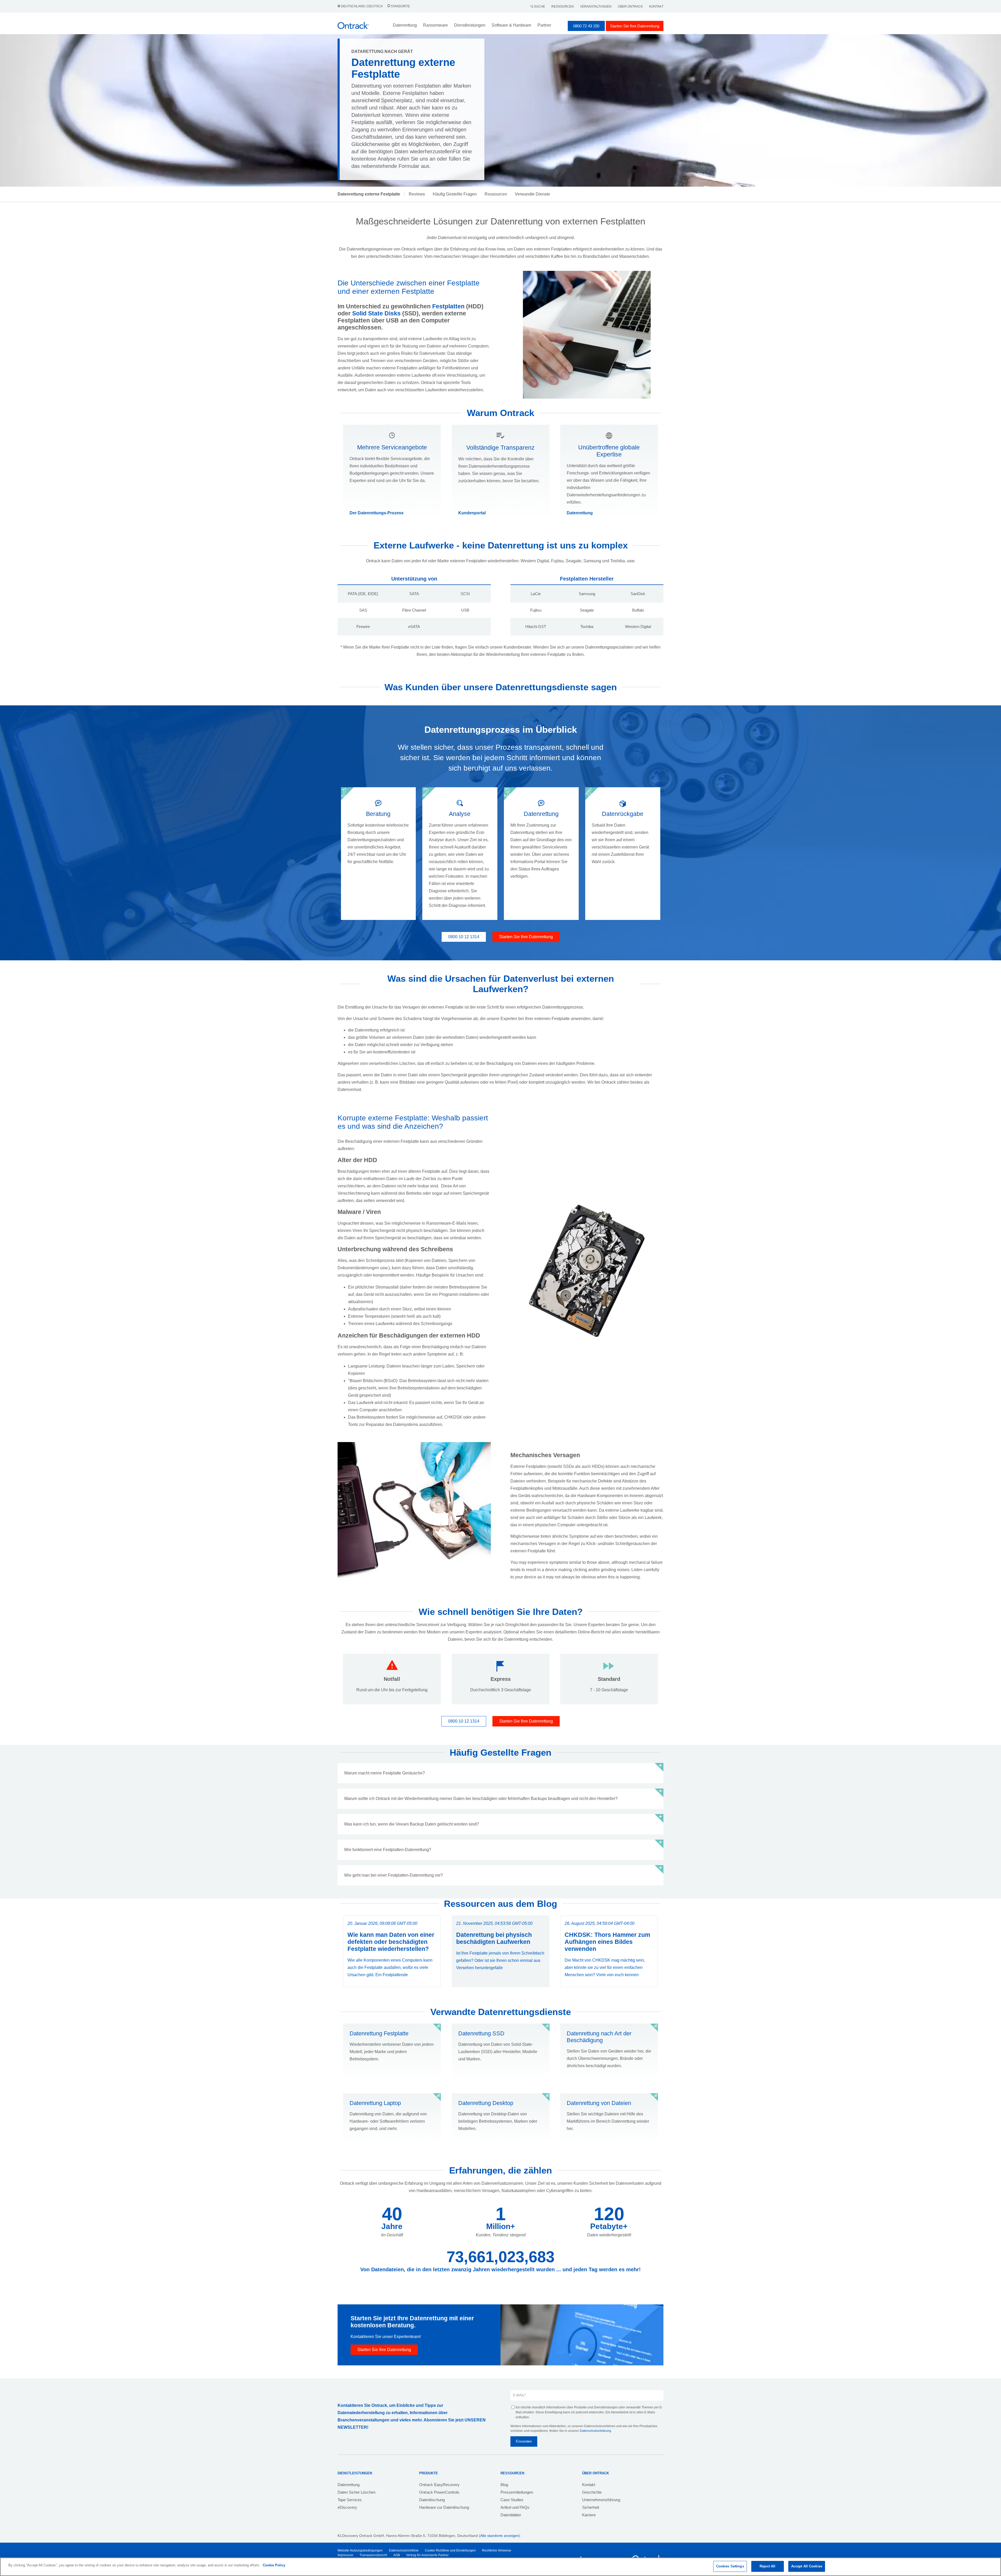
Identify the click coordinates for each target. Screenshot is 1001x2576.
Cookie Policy (274, 2565)
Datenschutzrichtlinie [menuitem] (404, 2550)
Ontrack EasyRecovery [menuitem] (439, 2485)
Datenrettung (580, 513)
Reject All (767, 2566)
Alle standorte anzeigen (500, 2536)
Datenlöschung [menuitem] (432, 2500)
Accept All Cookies (807, 2566)
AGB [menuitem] (397, 2555)
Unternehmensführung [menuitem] (601, 2500)
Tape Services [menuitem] (350, 2500)
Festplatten (448, 306)
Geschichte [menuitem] (592, 2492)
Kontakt (656, 7)
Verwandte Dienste (532, 194)
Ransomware (435, 25)
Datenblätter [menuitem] (511, 2515)
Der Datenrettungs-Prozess (377, 513)
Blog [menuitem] (504, 2485)
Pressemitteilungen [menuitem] (517, 2492)
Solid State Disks (376, 313)
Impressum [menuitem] (345, 2555)
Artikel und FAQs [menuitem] (515, 2507)
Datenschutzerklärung (595, 2431)
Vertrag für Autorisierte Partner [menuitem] (427, 2555)
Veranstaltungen (596, 7)
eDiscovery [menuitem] (347, 2507)
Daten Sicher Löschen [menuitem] (356, 2492)
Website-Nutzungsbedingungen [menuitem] (360, 2550)
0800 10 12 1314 (464, 937)
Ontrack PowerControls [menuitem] (439, 2492)
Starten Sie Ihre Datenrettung (635, 26)
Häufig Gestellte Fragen (455, 194)
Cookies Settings (730, 2566)
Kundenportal (472, 513)
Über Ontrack (630, 7)
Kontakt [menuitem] (589, 2485)
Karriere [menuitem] (589, 2515)
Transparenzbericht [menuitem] (373, 2555)
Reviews (417, 194)
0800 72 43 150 (586, 26)
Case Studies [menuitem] (512, 2500)
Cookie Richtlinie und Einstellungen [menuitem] (450, 2550)
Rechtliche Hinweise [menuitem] (497, 2550)
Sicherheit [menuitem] (591, 2507)
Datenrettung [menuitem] (349, 2485)
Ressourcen (563, 7)
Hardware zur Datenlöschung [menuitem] (444, 2507)
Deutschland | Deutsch (362, 6)
